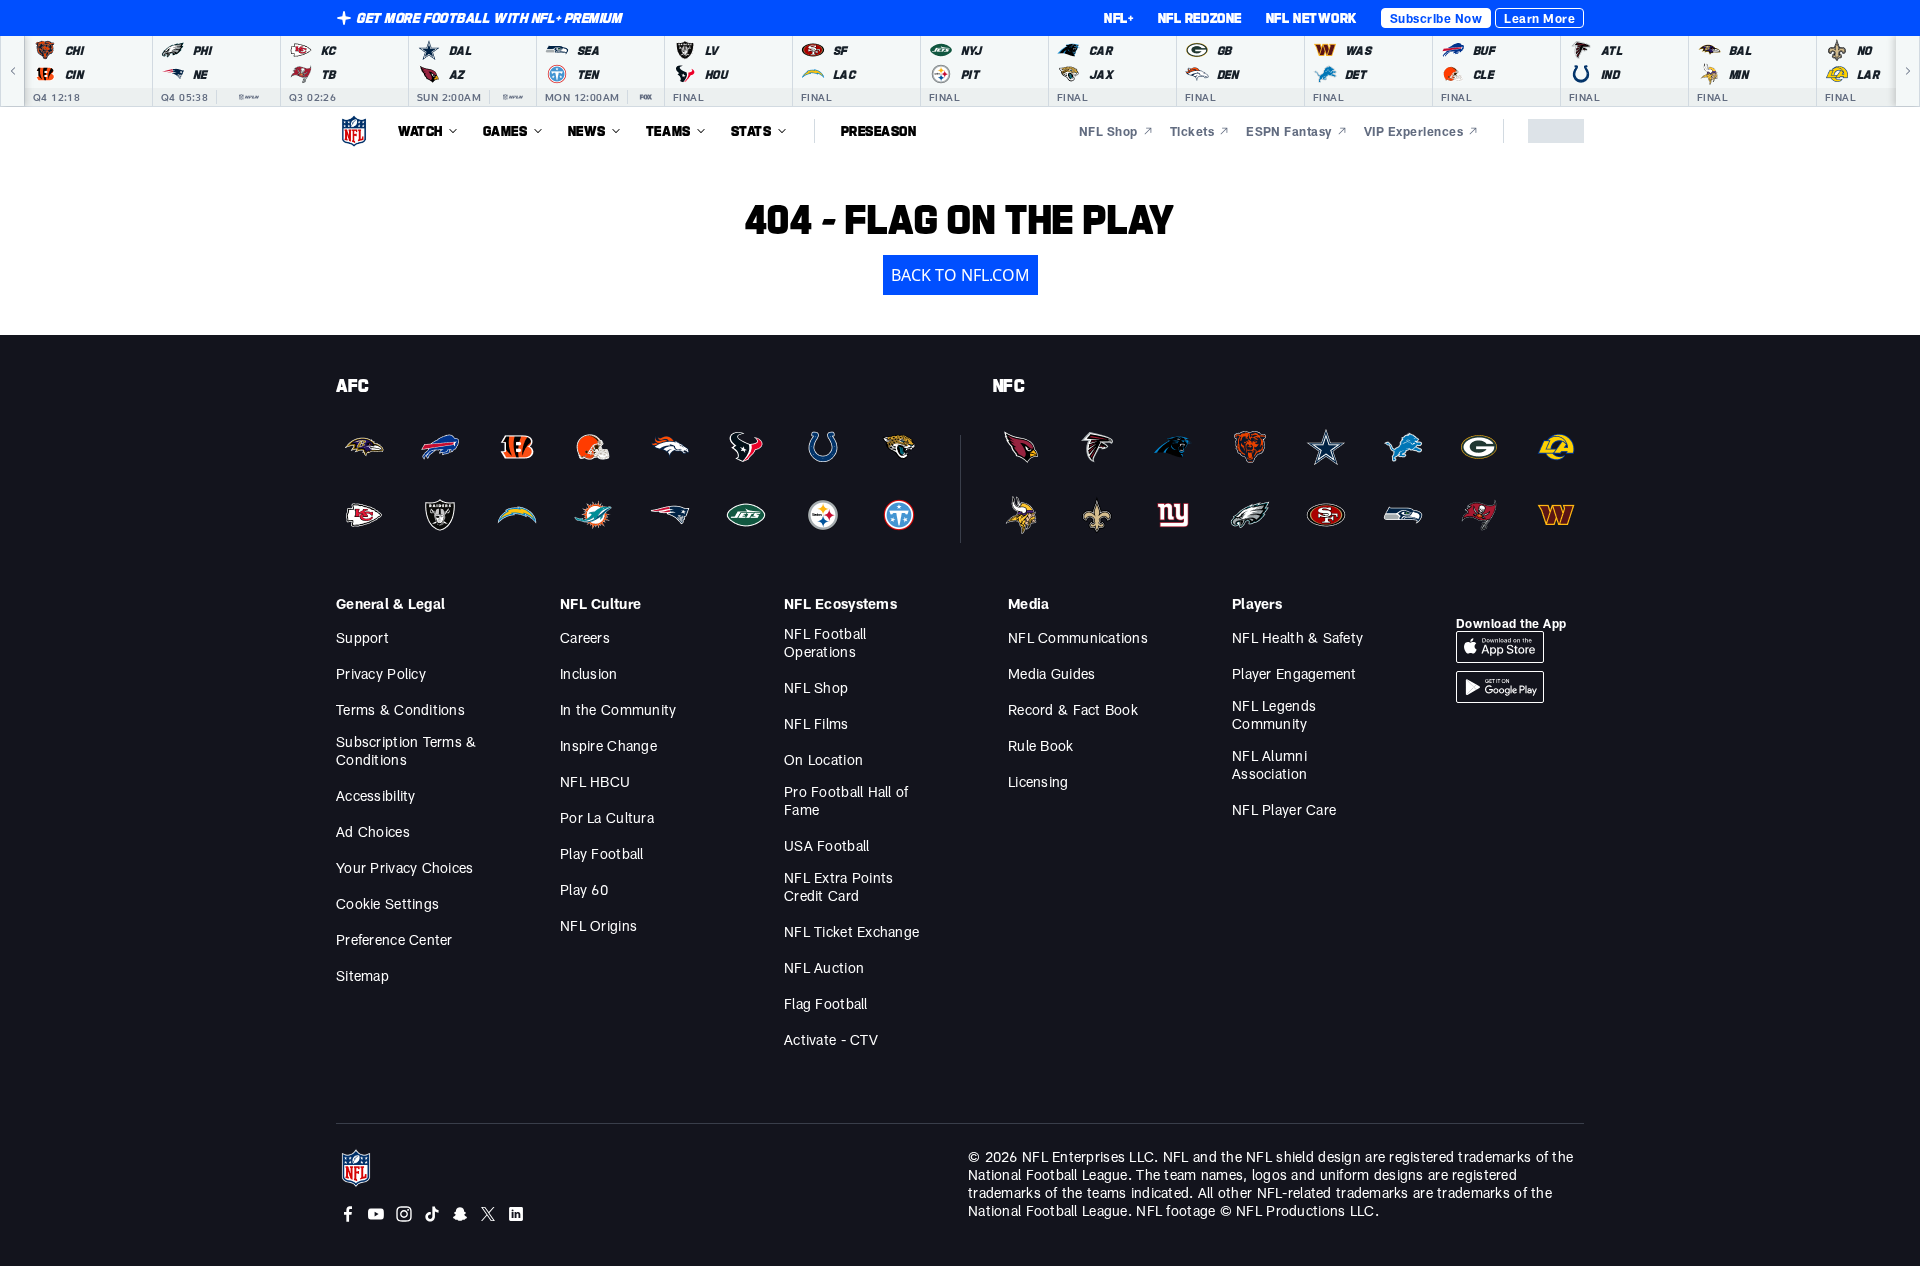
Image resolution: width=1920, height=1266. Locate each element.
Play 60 (584, 889)
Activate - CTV (831, 1039)
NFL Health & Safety (1297, 637)
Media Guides (1051, 673)
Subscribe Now (1436, 18)
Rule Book (1041, 745)
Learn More (1539, 18)
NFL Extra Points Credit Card (838, 886)
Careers (585, 637)
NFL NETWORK (1311, 18)
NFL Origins (598, 925)
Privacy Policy (381, 673)
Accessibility (376, 795)
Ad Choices (373, 831)
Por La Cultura (607, 817)
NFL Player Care (1284, 809)
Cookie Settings (387, 903)
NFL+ (1118, 18)
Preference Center (394, 939)
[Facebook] (348, 1214)
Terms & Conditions (400, 709)
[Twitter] (488, 1214)
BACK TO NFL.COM (960, 275)
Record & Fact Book (1073, 709)
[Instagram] (404, 1214)
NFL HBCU (595, 781)
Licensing (1038, 781)
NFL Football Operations (825, 642)
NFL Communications (1078, 637)
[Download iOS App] (1500, 647)
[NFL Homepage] (354, 131)
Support (362, 637)
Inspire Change (608, 745)
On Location (823, 759)
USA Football (826, 845)
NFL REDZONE (1200, 18)
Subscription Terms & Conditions (406, 750)
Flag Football (826, 1003)
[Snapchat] (460, 1214)
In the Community (618, 709)
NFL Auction (824, 967)
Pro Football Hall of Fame (846, 800)
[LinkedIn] (516, 1214)
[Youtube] (376, 1214)
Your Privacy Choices (405, 867)
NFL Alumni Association (1269, 764)
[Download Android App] (1500, 687)
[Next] (1908, 71)
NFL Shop (816, 687)
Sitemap (362, 975)
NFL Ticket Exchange (851, 931)
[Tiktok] (432, 1214)
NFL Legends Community (1274, 714)
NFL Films (816, 723)
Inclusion (589, 673)
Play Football (602, 853)
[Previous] (12, 71)
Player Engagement (1294, 673)
